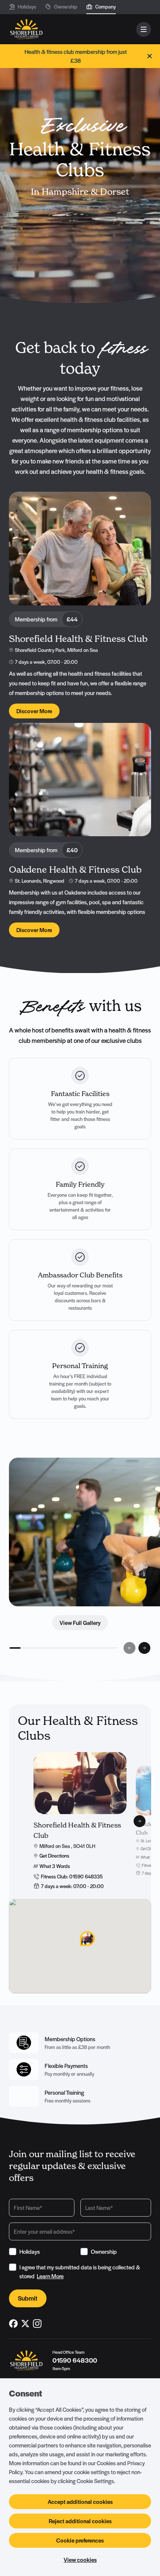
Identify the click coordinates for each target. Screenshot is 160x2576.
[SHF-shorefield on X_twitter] (25, 2324)
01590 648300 (75, 2360)
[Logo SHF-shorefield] (26, 29)
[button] (80, 1939)
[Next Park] (140, 1821)
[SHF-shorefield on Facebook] (13, 2324)
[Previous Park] (20, 1821)
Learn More (50, 2276)
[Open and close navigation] (144, 29)
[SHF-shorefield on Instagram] (37, 2324)
